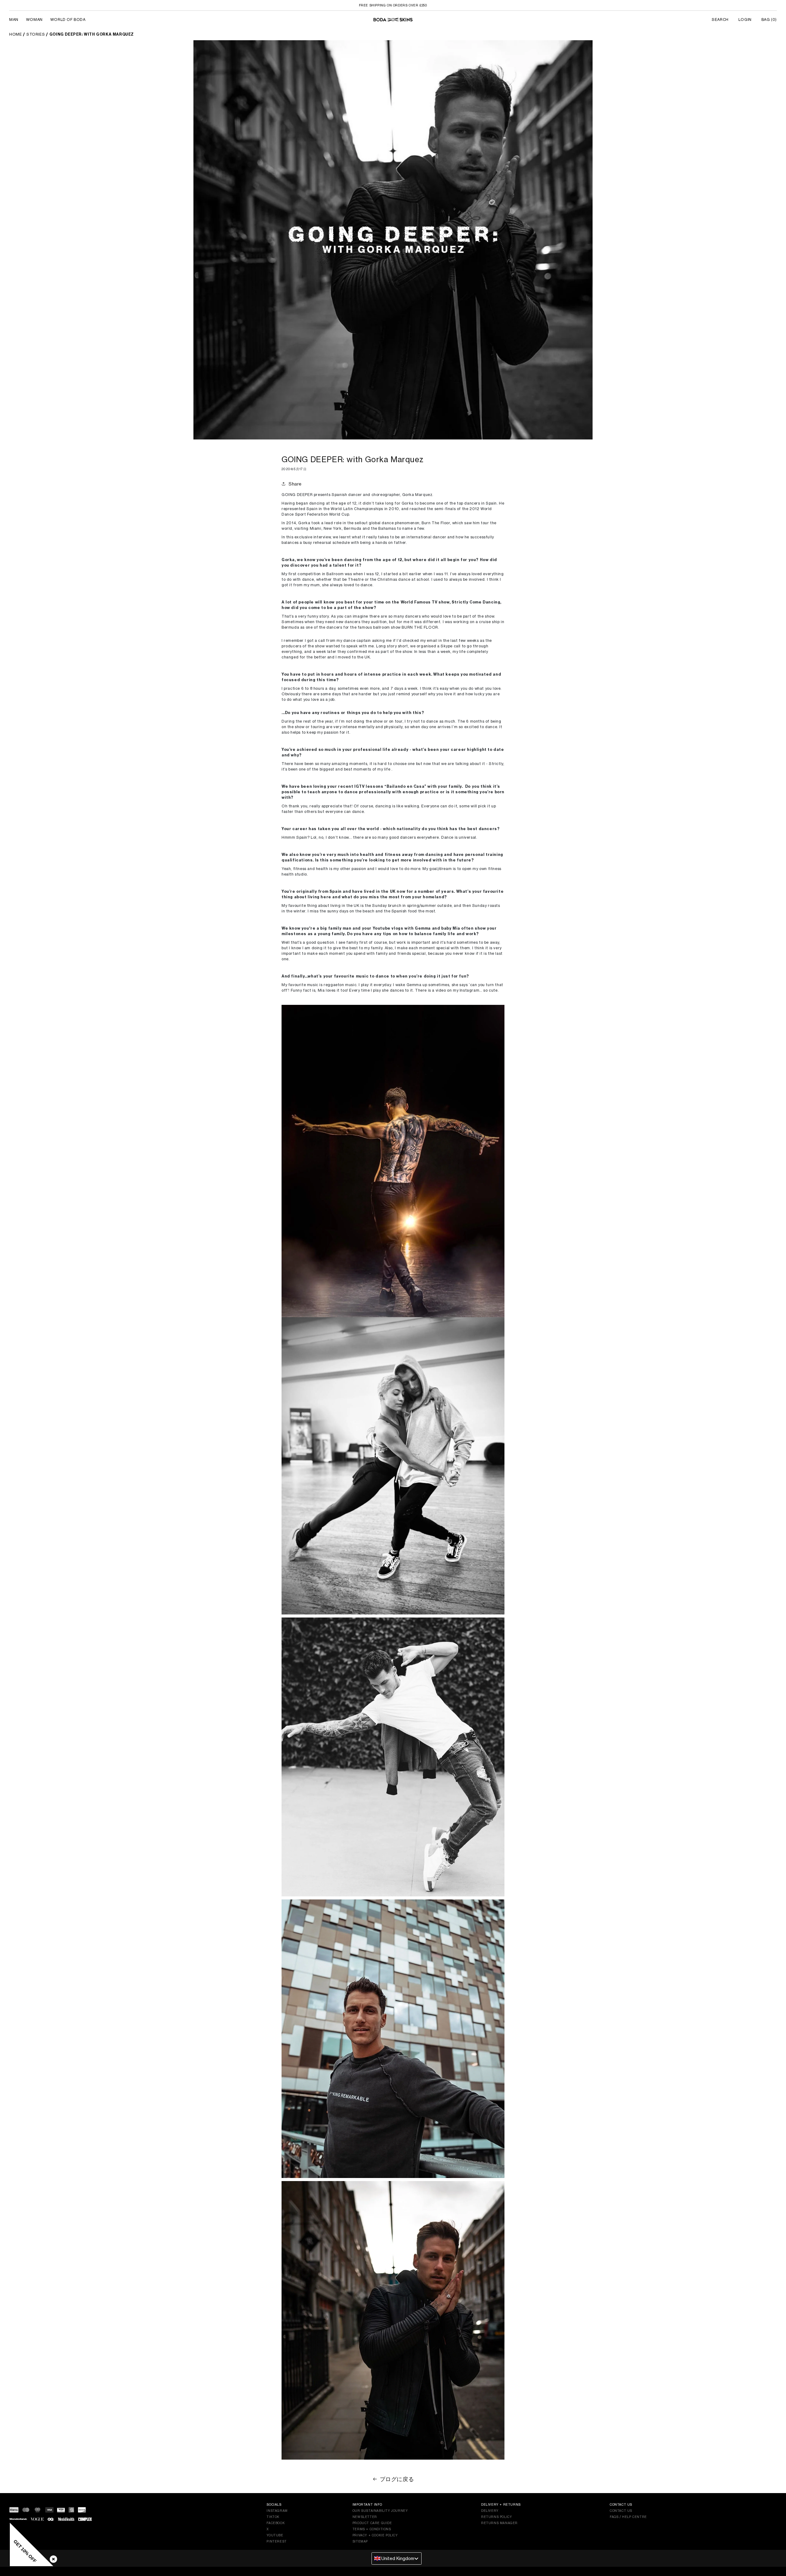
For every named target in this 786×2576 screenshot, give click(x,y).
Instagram (277, 2511)
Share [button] (295, 484)
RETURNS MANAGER (499, 2523)
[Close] (52, 2558)
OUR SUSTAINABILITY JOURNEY (380, 2511)
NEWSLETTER (365, 2517)
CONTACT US (621, 2511)
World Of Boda (68, 20)
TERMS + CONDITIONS (372, 2529)
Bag (769, 20)
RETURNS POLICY (496, 2517)
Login (745, 20)
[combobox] (397, 2558)
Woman (34, 20)
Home (16, 34)
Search (720, 20)
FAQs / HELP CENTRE (628, 2517)
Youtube (275, 2535)
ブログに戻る (397, 2479)
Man (14, 20)
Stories (36, 34)
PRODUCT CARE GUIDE (372, 2523)
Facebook (276, 2523)
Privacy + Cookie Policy (375, 2535)
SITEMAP (360, 2541)
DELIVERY (490, 2511)
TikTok (273, 2517)
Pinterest (276, 2541)
